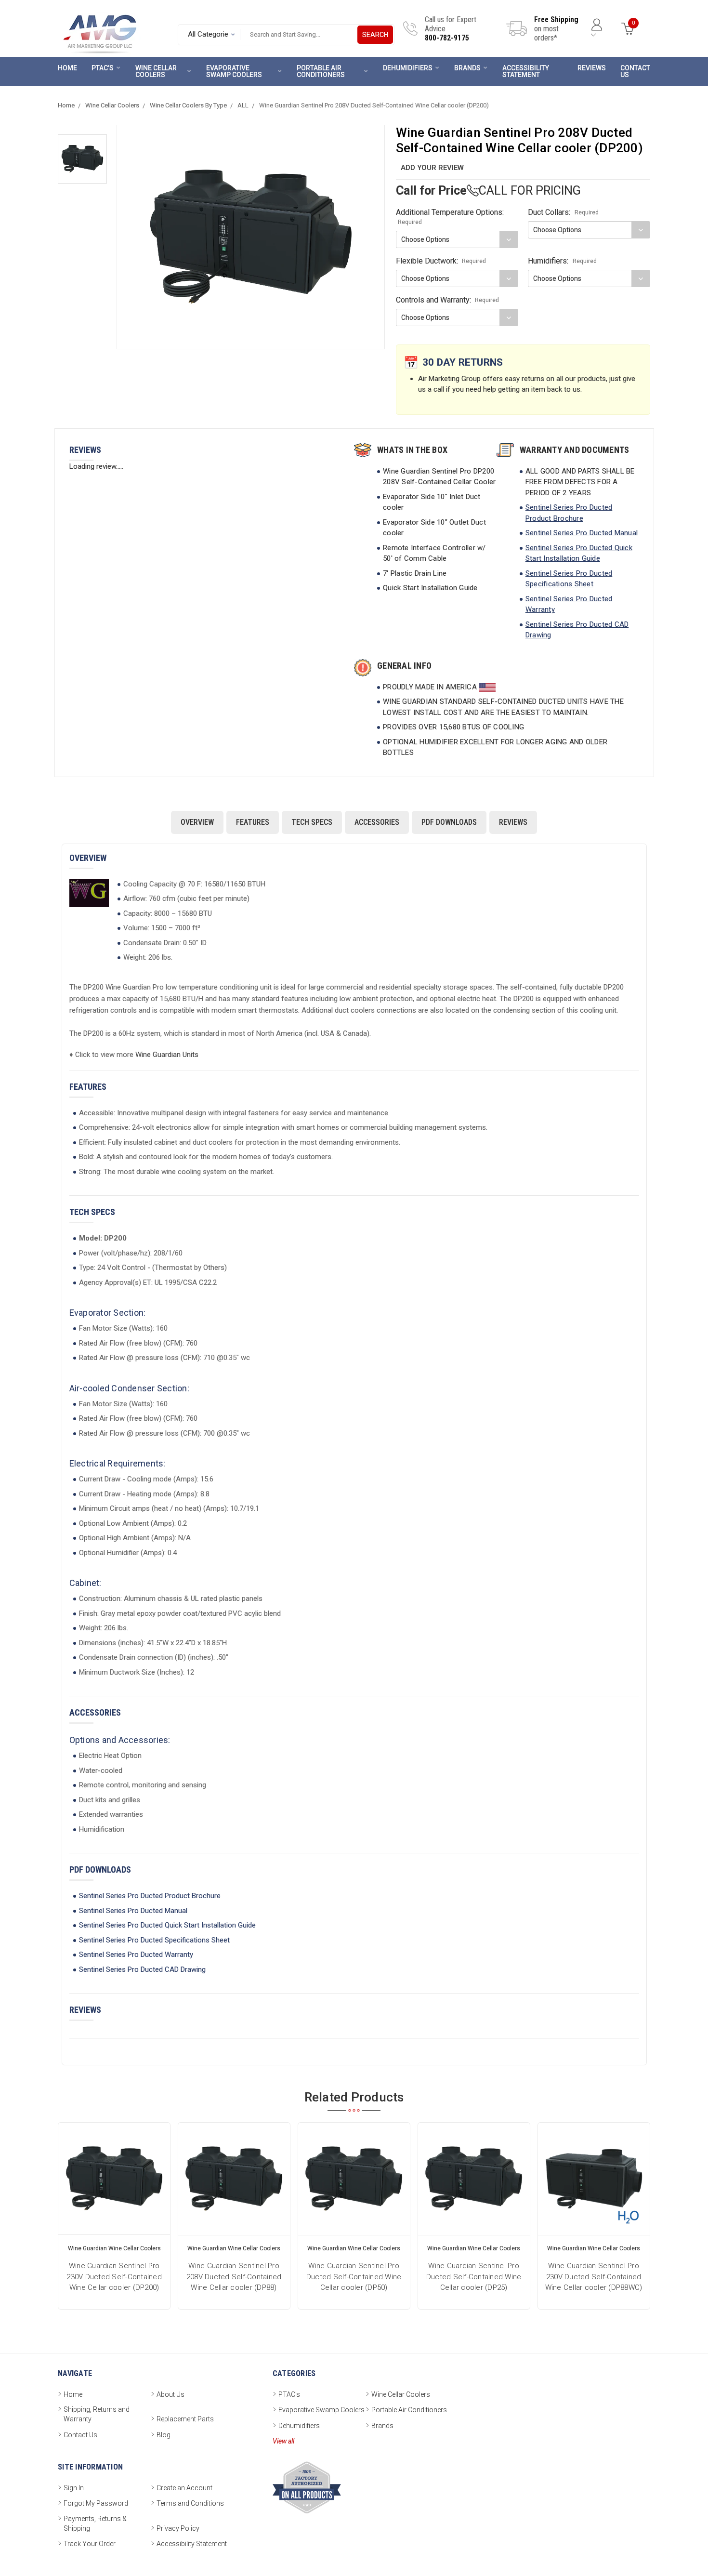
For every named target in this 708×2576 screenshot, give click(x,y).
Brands (467, 68)
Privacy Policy (178, 2528)
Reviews (592, 68)
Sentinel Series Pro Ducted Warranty (136, 1955)
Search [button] (375, 35)
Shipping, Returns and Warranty (97, 2414)
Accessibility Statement (526, 71)
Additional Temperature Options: (450, 217)
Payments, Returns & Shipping (95, 2523)
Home (67, 68)
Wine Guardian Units (167, 1055)
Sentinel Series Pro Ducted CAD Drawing (142, 1969)
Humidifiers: (562, 261)
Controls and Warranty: (448, 300)
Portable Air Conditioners (321, 71)
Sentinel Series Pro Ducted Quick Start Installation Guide (167, 1925)
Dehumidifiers (408, 68)
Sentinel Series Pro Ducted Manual (582, 533)
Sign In (74, 2488)
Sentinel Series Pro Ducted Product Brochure (150, 1896)
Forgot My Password (96, 2503)
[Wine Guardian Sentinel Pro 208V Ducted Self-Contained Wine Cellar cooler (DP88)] (234, 2179)
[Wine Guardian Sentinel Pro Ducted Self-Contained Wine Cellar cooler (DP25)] (474, 2179)
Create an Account (184, 2488)
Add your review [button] (432, 168)
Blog (164, 2435)
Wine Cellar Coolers (156, 71)
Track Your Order (90, 2544)
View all (283, 2441)
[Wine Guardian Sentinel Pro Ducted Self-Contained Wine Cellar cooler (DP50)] (354, 2179)
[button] (82, 159)
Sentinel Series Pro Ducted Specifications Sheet (154, 1940)
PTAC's (103, 68)
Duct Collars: (563, 212)
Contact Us (635, 71)
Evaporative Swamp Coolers (234, 71)
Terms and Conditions (190, 2503)
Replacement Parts (185, 2419)
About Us (170, 2394)
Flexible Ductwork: (441, 261)
